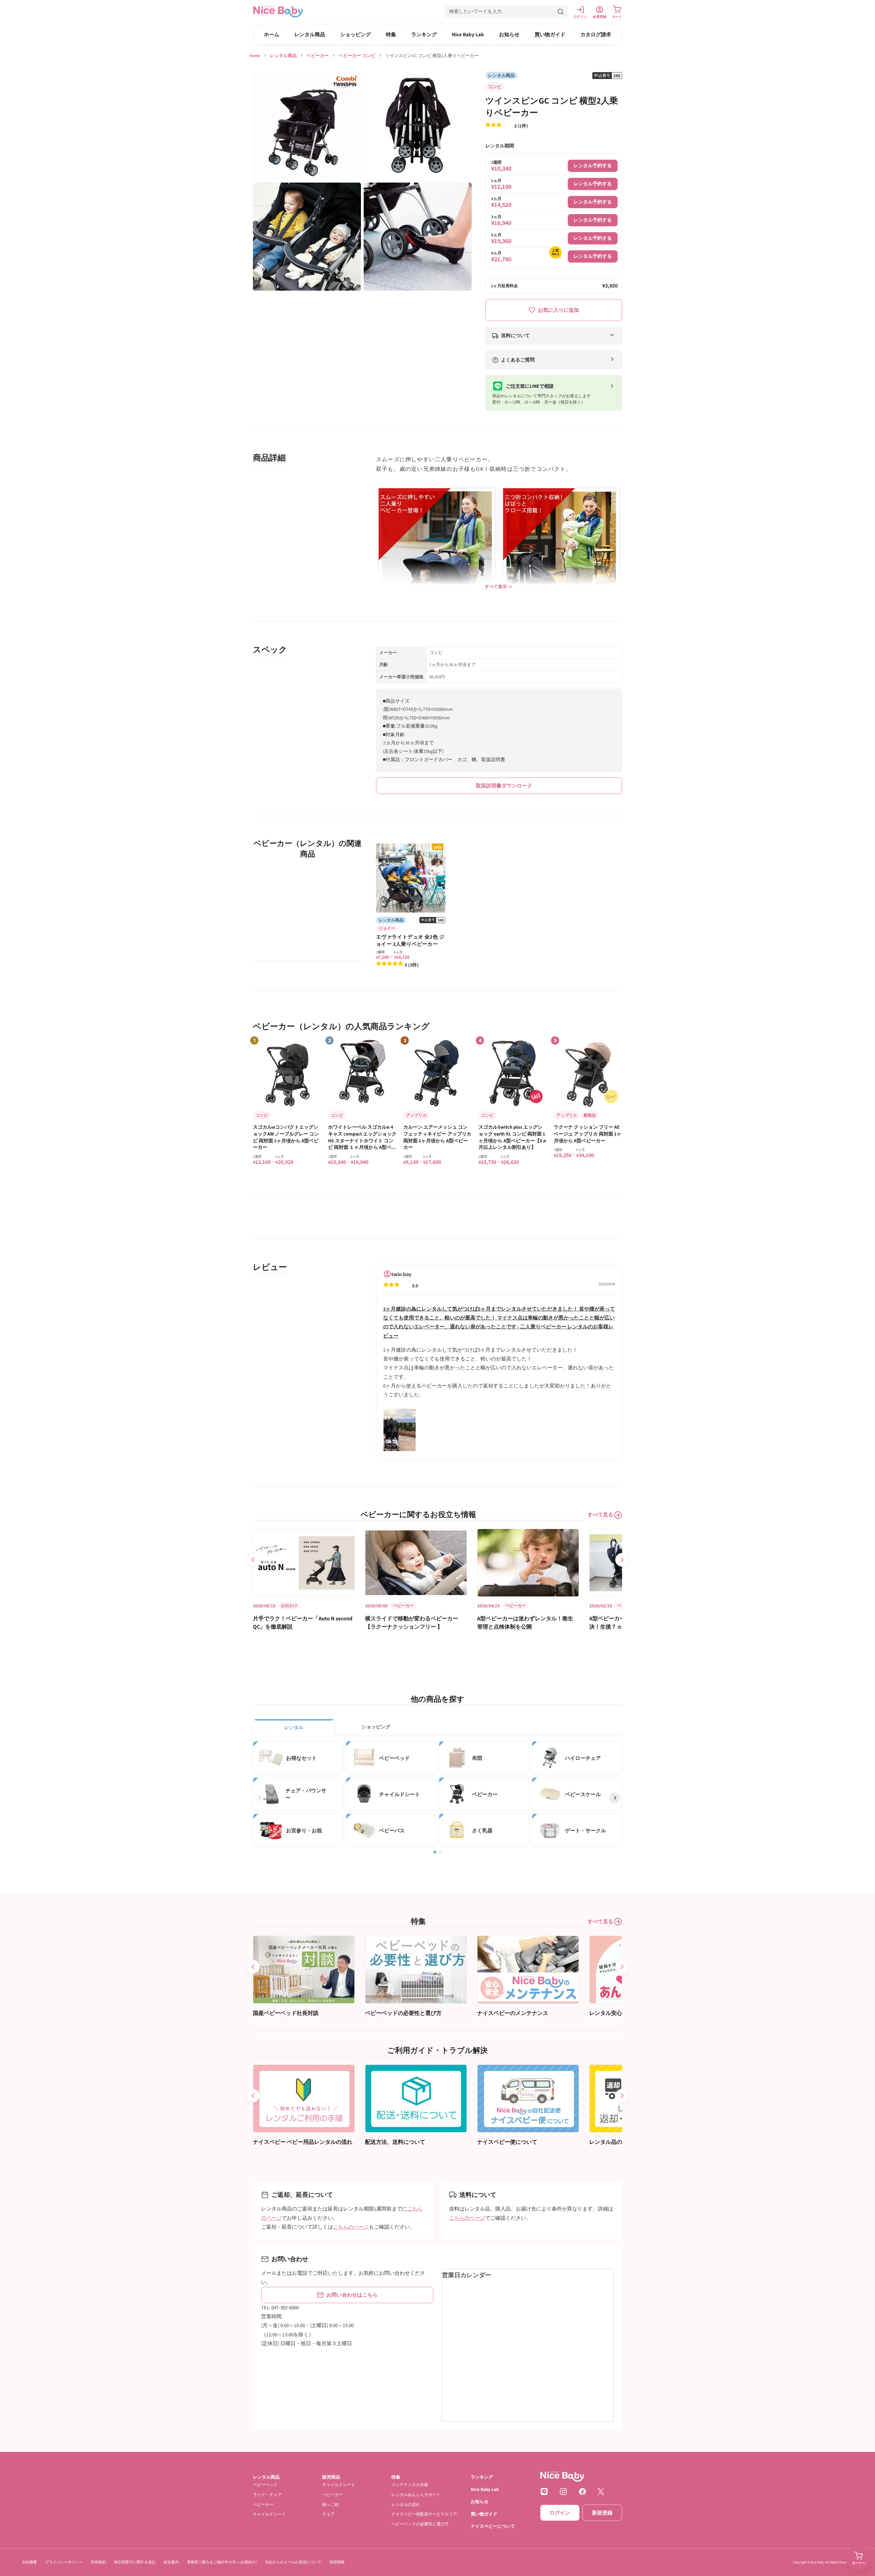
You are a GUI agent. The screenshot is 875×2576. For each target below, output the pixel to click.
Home (255, 56)
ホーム (272, 34)
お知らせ (509, 34)
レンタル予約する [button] (593, 165)
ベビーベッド (265, 2485)
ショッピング (355, 34)
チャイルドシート (269, 2514)
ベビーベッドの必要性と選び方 (420, 2524)
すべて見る (600, 1515)
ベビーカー (318, 56)
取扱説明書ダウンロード (504, 786)
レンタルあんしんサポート (416, 2494)
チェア (328, 2514)
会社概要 (29, 2562)
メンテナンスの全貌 (410, 2485)
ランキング (424, 34)
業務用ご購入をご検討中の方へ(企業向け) (222, 2562)
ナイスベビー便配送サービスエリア (424, 2514)
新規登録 (602, 2513)
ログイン (560, 2513)
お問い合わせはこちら (352, 2295)
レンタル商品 (310, 34)
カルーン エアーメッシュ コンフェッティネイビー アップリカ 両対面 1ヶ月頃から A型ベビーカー (437, 1137)
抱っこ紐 (331, 2504)
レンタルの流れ (406, 2504)
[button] (507, 12)
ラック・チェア (267, 2494)
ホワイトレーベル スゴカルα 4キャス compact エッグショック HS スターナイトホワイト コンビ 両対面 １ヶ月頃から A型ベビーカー (362, 1137)
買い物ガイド (550, 34)
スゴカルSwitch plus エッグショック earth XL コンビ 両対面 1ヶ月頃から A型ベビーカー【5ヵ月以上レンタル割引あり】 (513, 1137)
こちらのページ (351, 2227)
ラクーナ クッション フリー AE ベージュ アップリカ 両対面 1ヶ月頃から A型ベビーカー (588, 1134)
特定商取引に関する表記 (135, 2562)
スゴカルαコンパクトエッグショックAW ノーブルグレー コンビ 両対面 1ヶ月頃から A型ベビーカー (286, 1137)
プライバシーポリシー (64, 2562)
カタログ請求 (596, 34)
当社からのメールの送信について (293, 2562)
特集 (391, 34)
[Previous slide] (253, 1560)
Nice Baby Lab (468, 34)
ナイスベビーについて (493, 2526)
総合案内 (171, 2562)
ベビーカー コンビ (357, 56)
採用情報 (337, 2562)
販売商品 (331, 2477)
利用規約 (98, 2562)
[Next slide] (622, 1560)
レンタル (294, 1727)
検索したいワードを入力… (478, 11)
